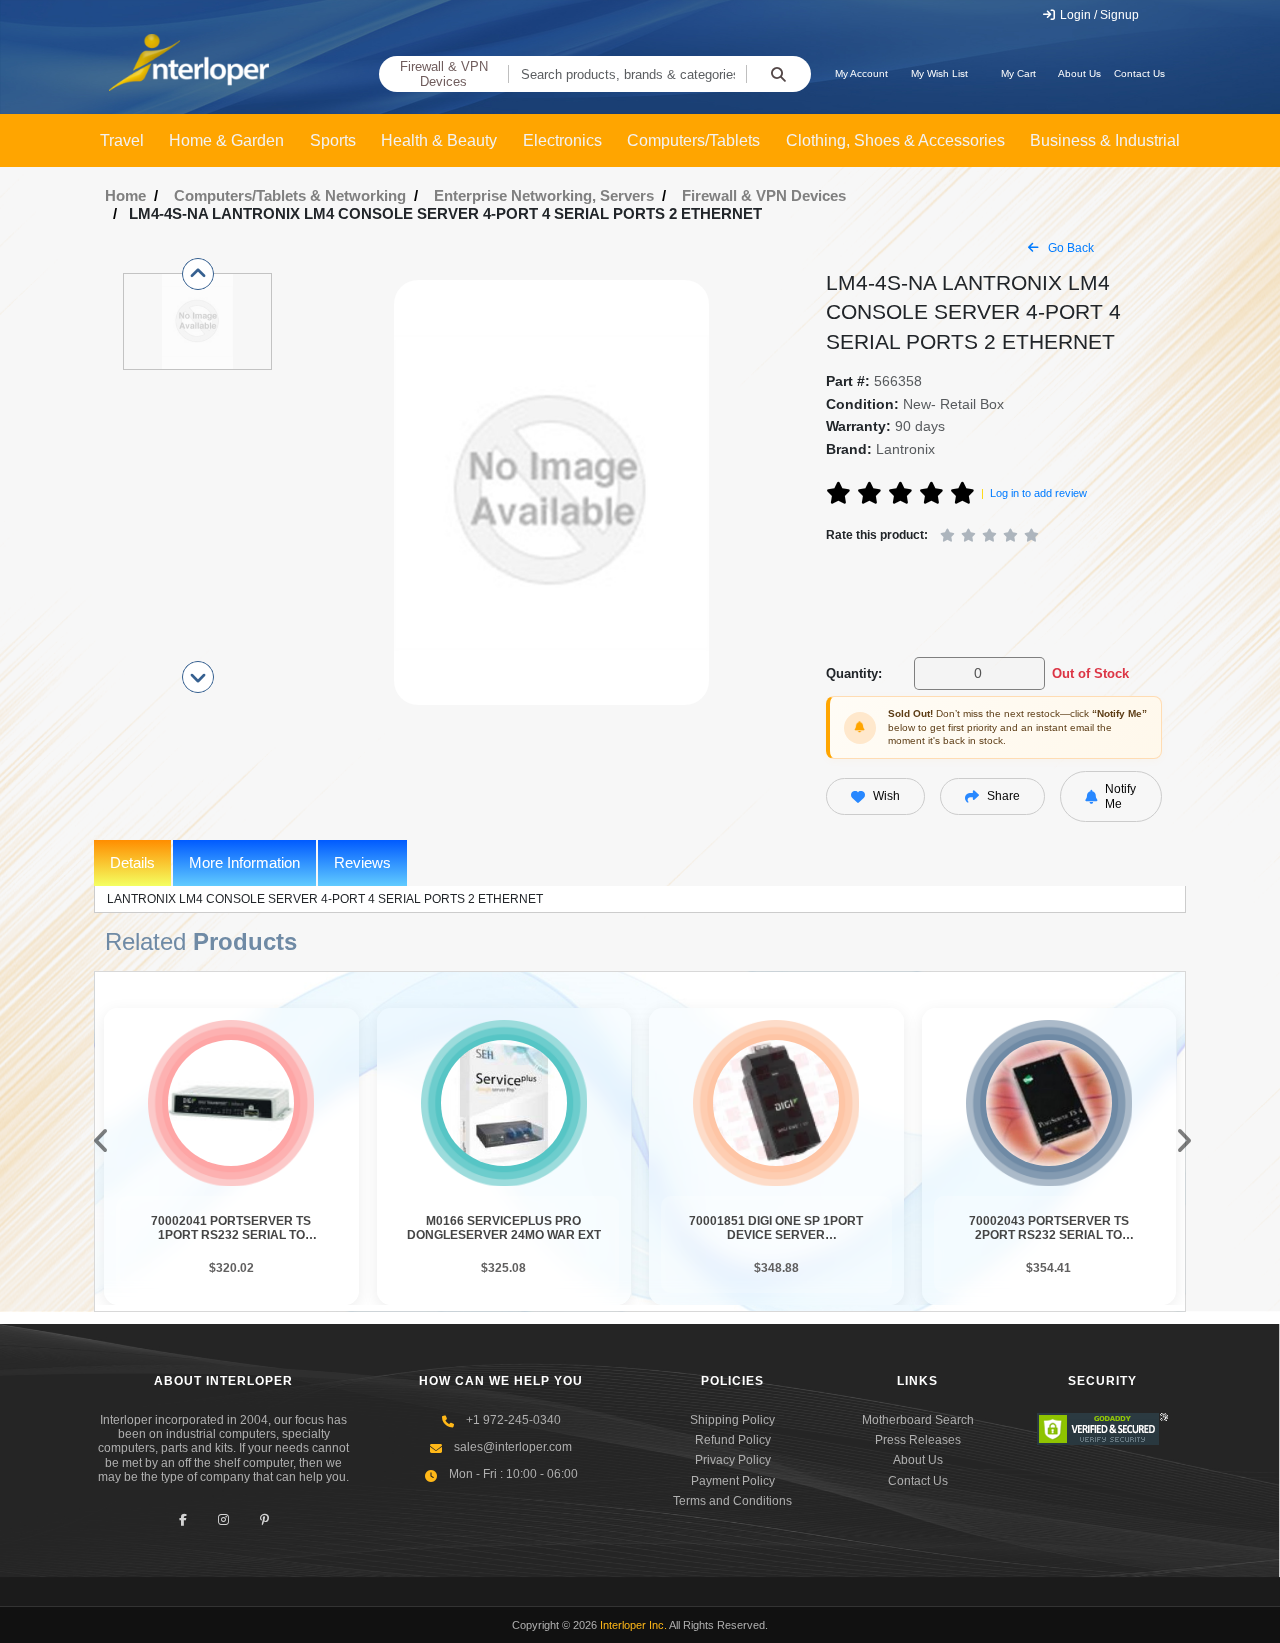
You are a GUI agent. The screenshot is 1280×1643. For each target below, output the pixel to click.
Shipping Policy (732, 1420)
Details (132, 862)
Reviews (362, 862)
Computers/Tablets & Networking (290, 195)
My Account (861, 73)
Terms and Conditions (732, 1501)
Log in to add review (1038, 493)
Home (125, 195)
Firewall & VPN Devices (444, 74)
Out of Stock (1090, 673)
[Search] (778, 74)
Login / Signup (1098, 15)
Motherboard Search (918, 1420)
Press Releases (918, 1440)
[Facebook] (182, 1520)
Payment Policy (733, 1481)
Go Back (1069, 248)
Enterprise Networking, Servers (544, 195)
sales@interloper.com (513, 1447)
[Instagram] (223, 1520)
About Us (1079, 73)
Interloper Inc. (633, 1625)
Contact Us (1139, 73)
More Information (244, 862)
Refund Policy (733, 1440)
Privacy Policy (733, 1460)
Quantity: (854, 673)
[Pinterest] (264, 1520)
